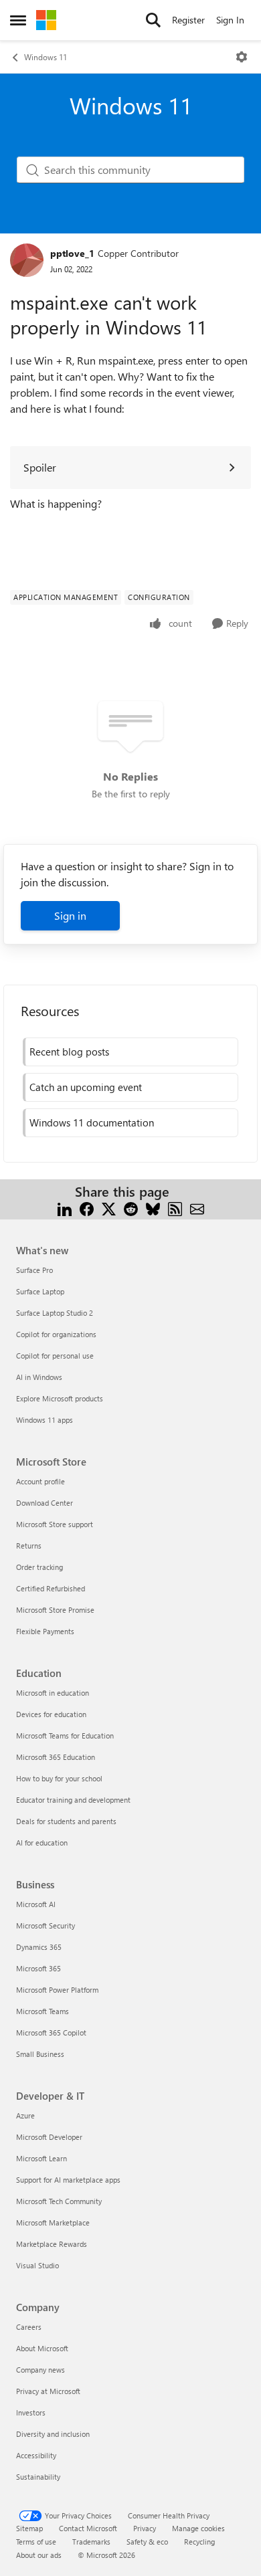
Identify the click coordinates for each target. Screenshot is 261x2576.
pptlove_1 (72, 253)
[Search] (153, 20)
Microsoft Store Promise (55, 1610)
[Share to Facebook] (87, 1208)
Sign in (70, 915)
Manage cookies (198, 2528)
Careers (29, 2327)
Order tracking (39, 1567)
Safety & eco (147, 2542)
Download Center (45, 1503)
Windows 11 (46, 57)
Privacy (145, 2528)
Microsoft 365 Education (56, 1757)
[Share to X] (109, 1208)
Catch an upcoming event (86, 1087)
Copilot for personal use (55, 1356)
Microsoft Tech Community (59, 2201)
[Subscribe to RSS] (175, 1208)
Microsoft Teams (42, 2011)
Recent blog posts (69, 1052)
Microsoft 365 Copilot (51, 2033)
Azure (25, 2115)
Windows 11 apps (45, 1420)
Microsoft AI (36, 1904)
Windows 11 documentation (92, 1122)
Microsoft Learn (41, 2158)
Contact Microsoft (88, 2528)
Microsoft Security (46, 1925)
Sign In (230, 20)
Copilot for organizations (56, 1334)
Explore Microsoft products (60, 1398)
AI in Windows (39, 1377)
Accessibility (36, 2455)
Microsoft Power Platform (57, 1990)
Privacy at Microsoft (48, 2391)
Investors (31, 2412)
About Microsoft (42, 2348)
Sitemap (29, 2528)
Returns (29, 1546)
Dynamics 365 (39, 1947)
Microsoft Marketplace (53, 2222)
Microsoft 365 (38, 1968)
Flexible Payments (45, 1631)
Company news (40, 2370)
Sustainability (38, 2477)
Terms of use (36, 2542)
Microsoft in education (53, 1693)
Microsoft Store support (55, 1524)
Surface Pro (34, 1270)
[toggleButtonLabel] (242, 57)
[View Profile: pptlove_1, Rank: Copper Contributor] (27, 260)
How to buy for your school (59, 1778)
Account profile (40, 1481)
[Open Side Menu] (18, 20)
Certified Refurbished (51, 1588)
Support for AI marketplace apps (68, 2180)
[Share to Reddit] (131, 1208)
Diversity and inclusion (53, 2434)
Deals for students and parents (66, 1821)
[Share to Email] (197, 1208)
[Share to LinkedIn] (65, 1208)
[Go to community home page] (46, 20)
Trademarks (91, 2542)
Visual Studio (37, 2265)
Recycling (199, 2542)
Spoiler (40, 467)
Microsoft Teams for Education (65, 1736)
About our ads (39, 2555)
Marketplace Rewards (52, 2244)
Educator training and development (73, 1800)
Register (188, 20)
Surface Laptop (40, 1291)
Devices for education (51, 1714)
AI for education (42, 1843)
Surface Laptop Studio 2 (55, 1313)
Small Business (40, 2054)
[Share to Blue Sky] (153, 1208)
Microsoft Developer (49, 2137)
